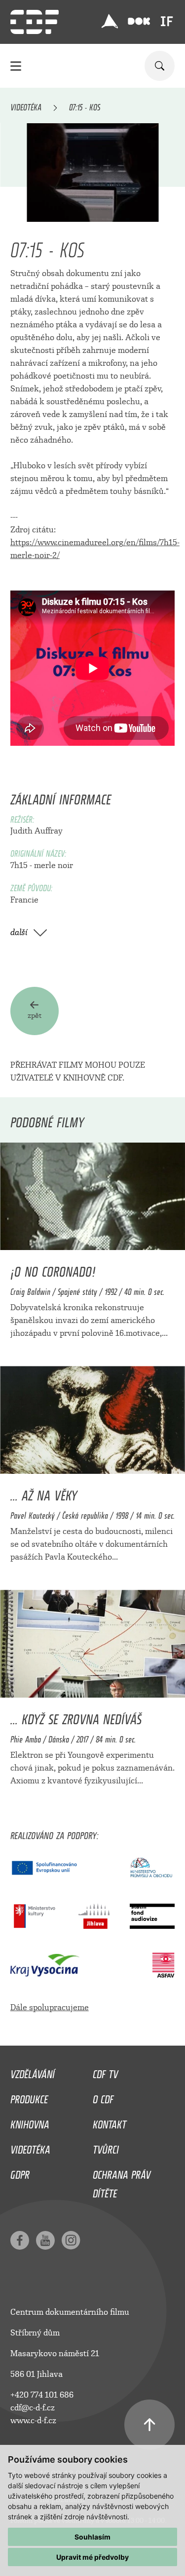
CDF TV (105, 2072)
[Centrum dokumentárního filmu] (35, 22)
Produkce (29, 2097)
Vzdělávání (33, 2072)
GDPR (20, 2172)
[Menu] (16, 66)
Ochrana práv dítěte (122, 2182)
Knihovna (30, 2122)
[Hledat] (160, 66)
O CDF (103, 2097)
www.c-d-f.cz (33, 2420)
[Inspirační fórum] (167, 21)
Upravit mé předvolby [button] (92, 2557)
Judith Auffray (37, 831)
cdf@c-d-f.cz (33, 2408)
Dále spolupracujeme (50, 2007)
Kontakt (110, 2122)
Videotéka (26, 105)
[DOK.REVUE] (139, 21)
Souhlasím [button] (92, 2537)
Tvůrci (106, 2147)
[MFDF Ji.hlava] (110, 21)
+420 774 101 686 (42, 2395)
